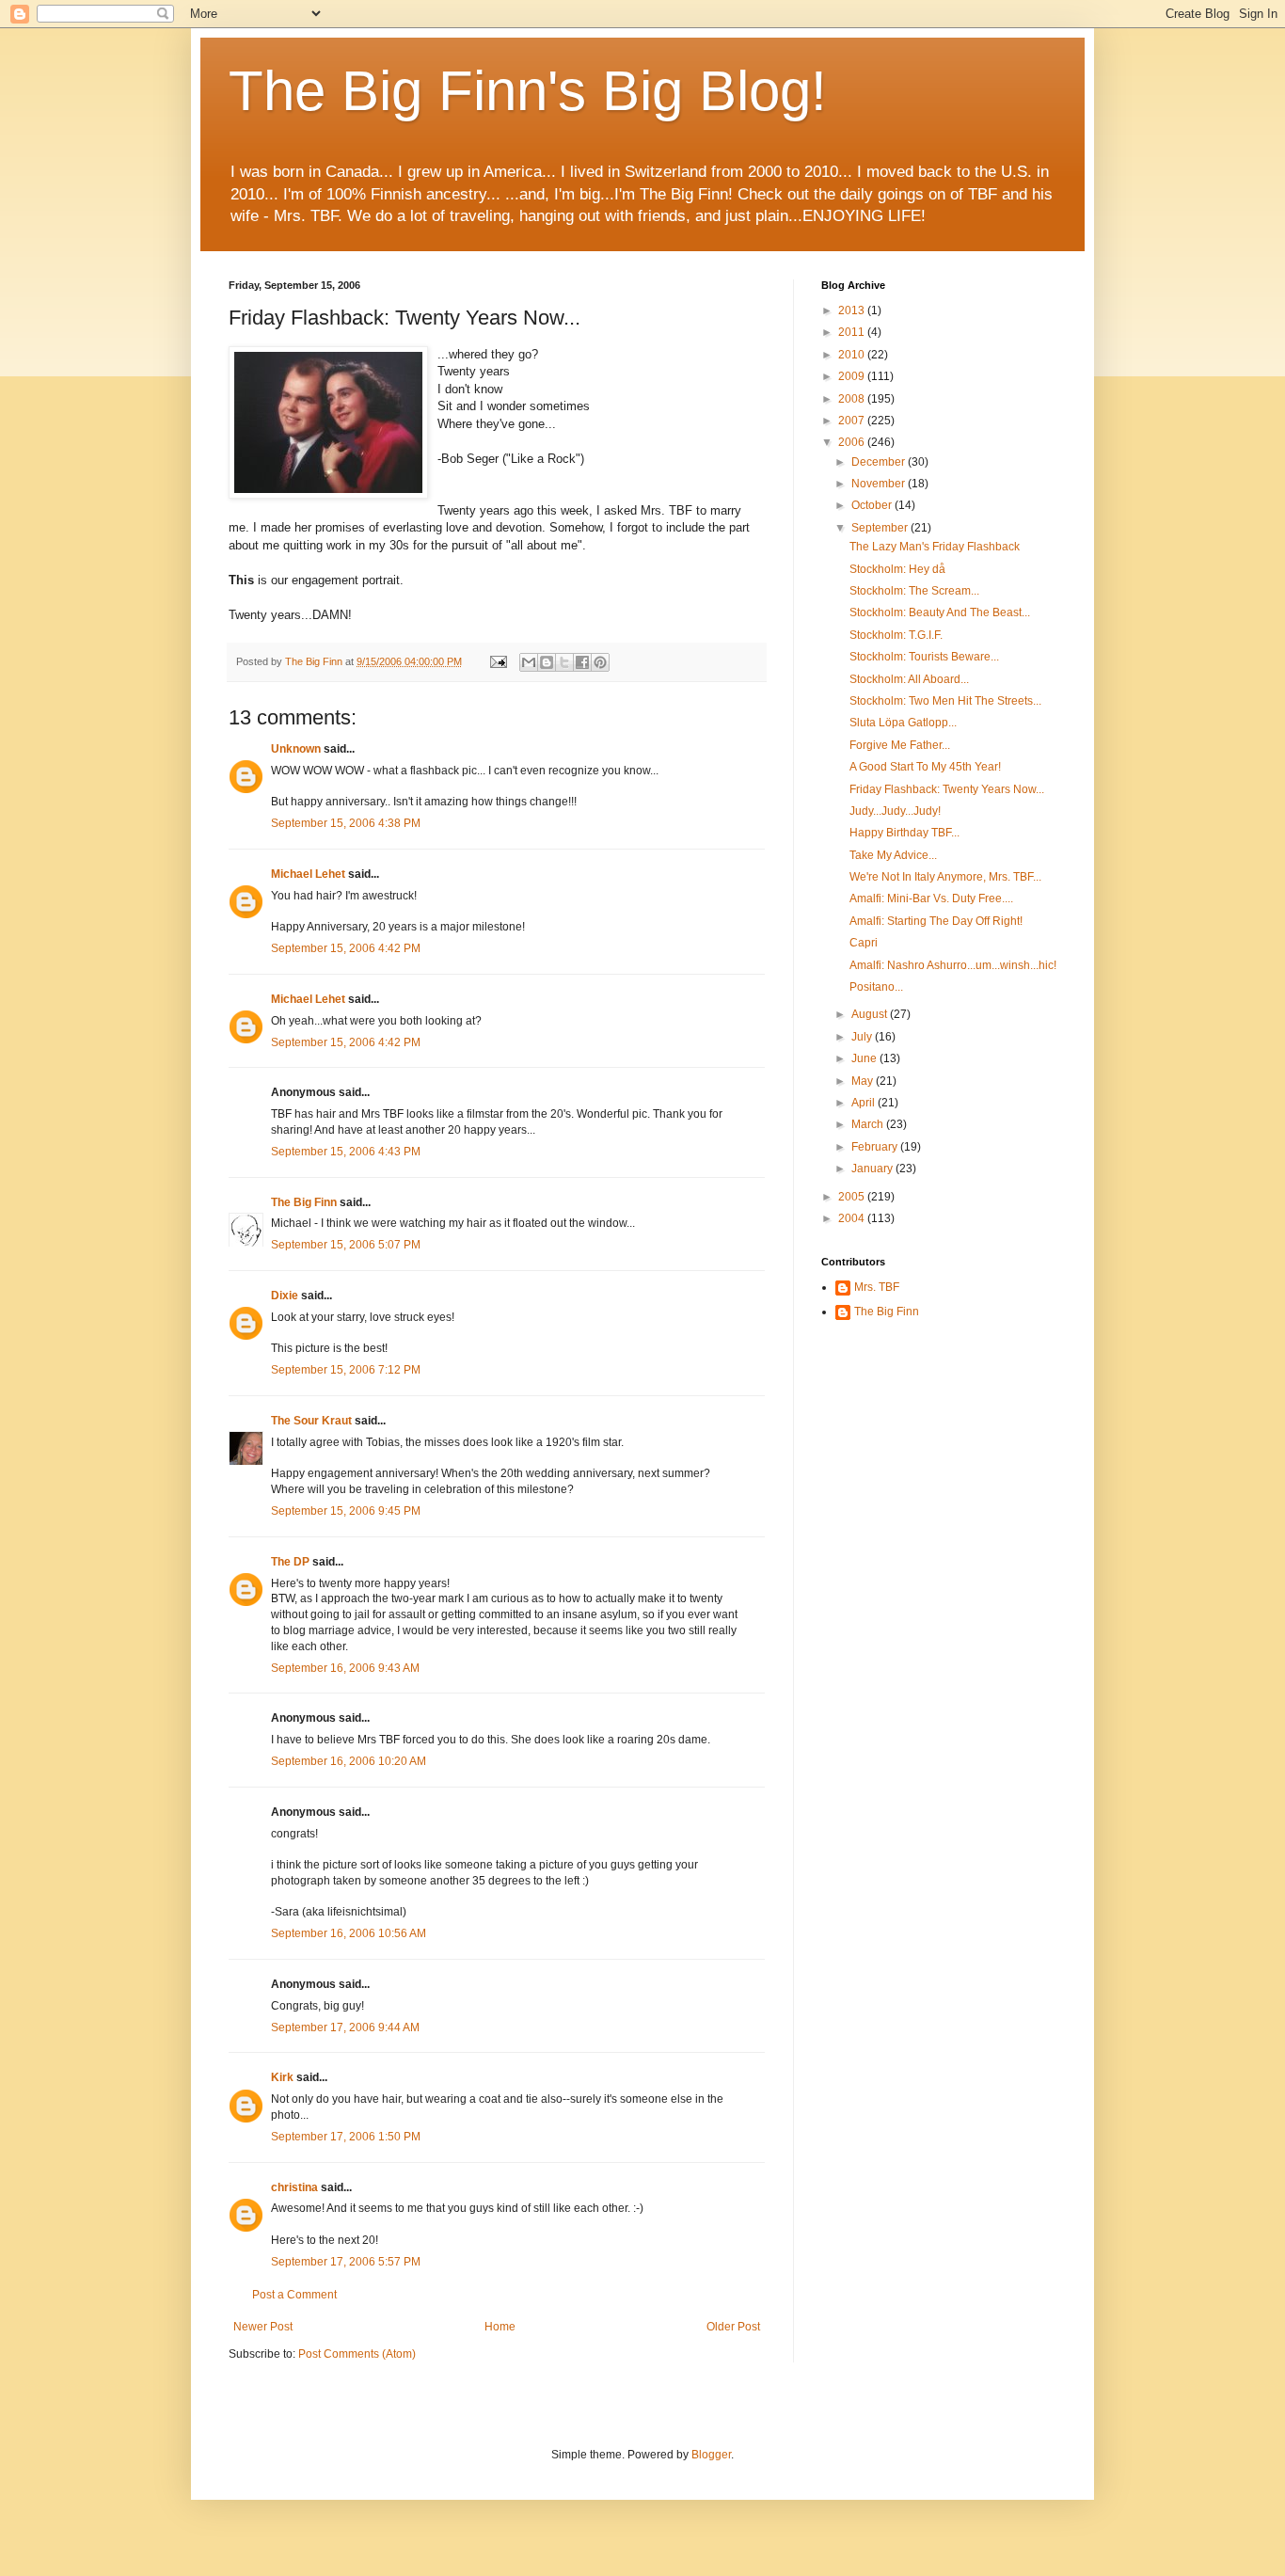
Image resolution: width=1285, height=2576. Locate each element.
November (880, 484)
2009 (853, 376)
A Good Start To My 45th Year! (925, 767)
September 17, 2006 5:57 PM (346, 2262)
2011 (853, 332)
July (863, 1037)
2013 (853, 310)
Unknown (296, 749)
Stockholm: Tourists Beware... (924, 657)
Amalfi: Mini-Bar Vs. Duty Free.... (931, 898)
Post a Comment (294, 2295)
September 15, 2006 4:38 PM (346, 823)
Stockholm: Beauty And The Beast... (940, 612)
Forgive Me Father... (900, 745)
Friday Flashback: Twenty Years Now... (947, 789)
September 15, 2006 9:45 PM (346, 1511)
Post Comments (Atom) (357, 2354)
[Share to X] (564, 662)
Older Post (733, 2327)
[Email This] (529, 662)
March (869, 1124)
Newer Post (263, 2327)
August (871, 1014)
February (876, 1147)
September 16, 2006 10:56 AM (349, 1933)
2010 (853, 355)
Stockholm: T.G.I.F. (896, 635)
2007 (853, 421)
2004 (853, 1218)
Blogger (711, 2455)
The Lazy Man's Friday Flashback (935, 547)
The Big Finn (304, 1202)
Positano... (876, 987)
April (865, 1103)
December (880, 462)
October (873, 505)
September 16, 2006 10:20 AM (349, 1761)
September (881, 528)
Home (500, 2327)
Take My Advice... (893, 855)
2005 (853, 1197)
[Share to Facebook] (582, 662)
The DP (290, 1562)
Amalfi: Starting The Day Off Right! (936, 921)
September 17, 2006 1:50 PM (346, 2137)
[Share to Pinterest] (600, 662)
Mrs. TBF (877, 1287)
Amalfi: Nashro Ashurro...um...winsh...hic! (953, 965)
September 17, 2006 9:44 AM (345, 2027)
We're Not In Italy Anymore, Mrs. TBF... (945, 877)
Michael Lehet (308, 874)
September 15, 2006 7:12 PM (346, 1370)
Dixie (285, 1296)
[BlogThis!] (547, 662)
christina (294, 2187)
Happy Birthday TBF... (904, 833)
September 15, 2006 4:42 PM (346, 948)
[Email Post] (498, 661)
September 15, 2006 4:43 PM (346, 1152)
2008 (853, 399)
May (864, 1081)
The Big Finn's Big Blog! (528, 91)
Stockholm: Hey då (897, 569)
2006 (853, 442)
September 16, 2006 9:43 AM (345, 1668)
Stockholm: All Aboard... (909, 679)
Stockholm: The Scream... (914, 591)
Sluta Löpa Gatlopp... (903, 723)
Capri (864, 943)
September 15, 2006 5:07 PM (346, 1245)
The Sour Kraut (311, 1421)
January (873, 1169)
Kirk (282, 2077)
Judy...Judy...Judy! (895, 811)
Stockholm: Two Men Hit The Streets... (945, 701)
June (865, 1058)
